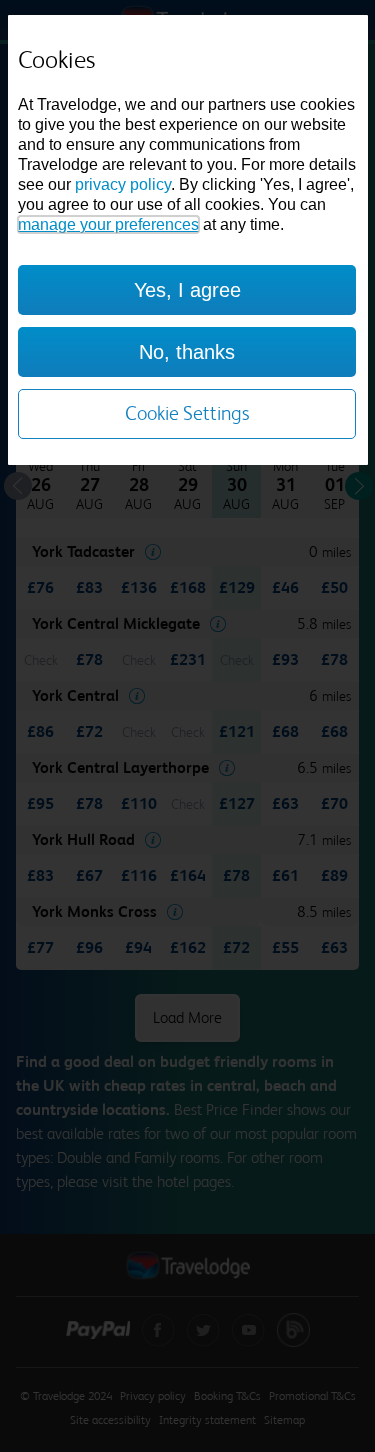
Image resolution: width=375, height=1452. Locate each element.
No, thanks (187, 352)
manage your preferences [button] (108, 224)
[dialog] (188, 240)
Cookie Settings (187, 413)
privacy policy (123, 184)
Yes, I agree (187, 290)
